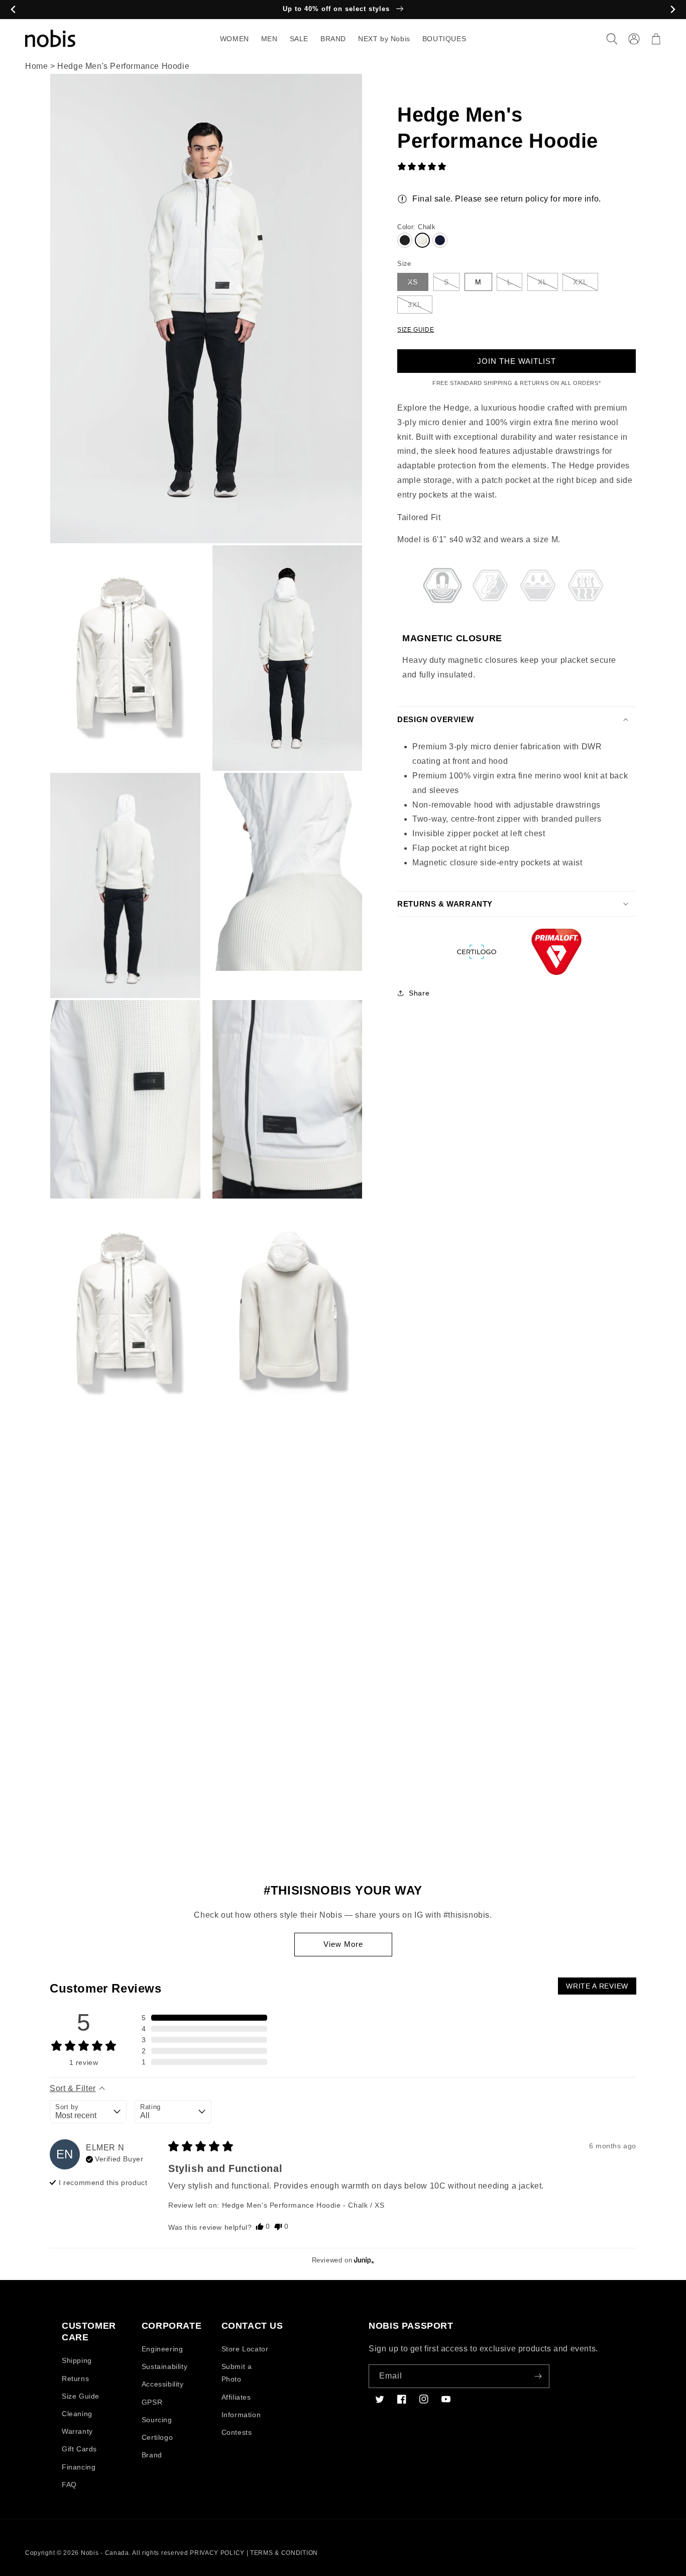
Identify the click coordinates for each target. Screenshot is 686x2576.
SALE (299, 39)
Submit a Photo (237, 2373)
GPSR (152, 2402)
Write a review (597, 1986)
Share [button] (419, 993)
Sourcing (157, 2420)
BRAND (333, 39)
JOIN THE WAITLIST (517, 361)
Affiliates (236, 2397)
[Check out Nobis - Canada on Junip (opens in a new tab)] (363, 2260)
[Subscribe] (538, 2376)
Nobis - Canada (105, 2553)
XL (543, 282)
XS (413, 282)
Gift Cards (79, 2449)
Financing (79, 2467)
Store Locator (245, 2349)
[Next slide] (673, 10)
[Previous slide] (13, 10)
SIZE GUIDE (416, 330)
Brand (152, 2455)
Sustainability (164, 2366)
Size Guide (81, 2396)
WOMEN (235, 39)
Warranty (77, 2431)
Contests (237, 2432)
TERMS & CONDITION (284, 2553)
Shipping (77, 2360)
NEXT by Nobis (384, 39)
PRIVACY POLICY (217, 2553)
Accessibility (163, 2384)
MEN (269, 39)
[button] (612, 39)
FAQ (69, 2485)
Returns (75, 2379)
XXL (580, 282)
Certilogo (157, 2437)
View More (343, 1944)
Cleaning (77, 2414)
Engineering (162, 2349)
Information (241, 2415)
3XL (415, 305)
